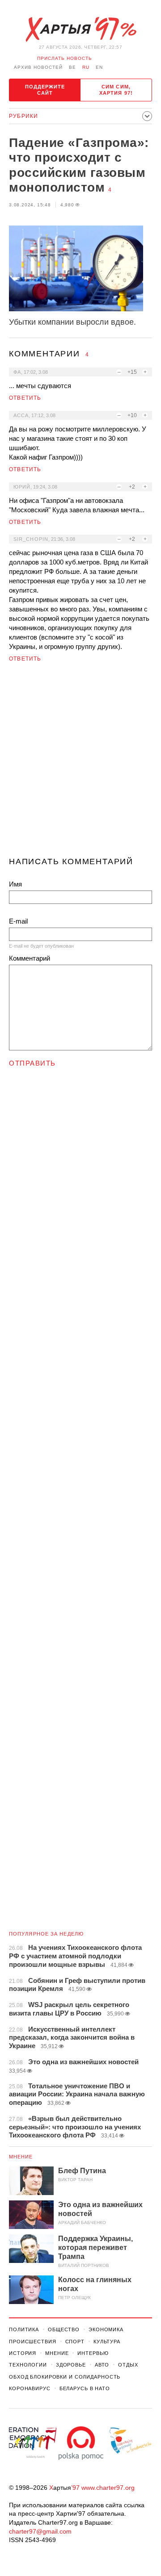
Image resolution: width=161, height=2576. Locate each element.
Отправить (32, 1063)
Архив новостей (38, 67)
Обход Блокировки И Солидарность (65, 2377)
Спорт (75, 2342)
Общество (64, 2329)
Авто (102, 2365)
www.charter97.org (108, 2488)
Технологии (28, 2365)
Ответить (25, 398)
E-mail (18, 921)
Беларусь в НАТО (85, 2388)
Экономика (106, 2329)
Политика (24, 2329)
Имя (15, 884)
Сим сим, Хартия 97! (116, 90)
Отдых (128, 2365)
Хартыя (80, 29)
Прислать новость (65, 58)
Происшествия (33, 2342)
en (99, 67)
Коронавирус (30, 2388)
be (72, 67)
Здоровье (71, 2365)
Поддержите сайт (45, 90)
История (23, 2353)
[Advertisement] (80, 763)
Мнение (21, 2157)
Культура (107, 2342)
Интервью (93, 2353)
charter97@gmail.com (40, 2531)
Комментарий (30, 958)
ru (86, 67)
